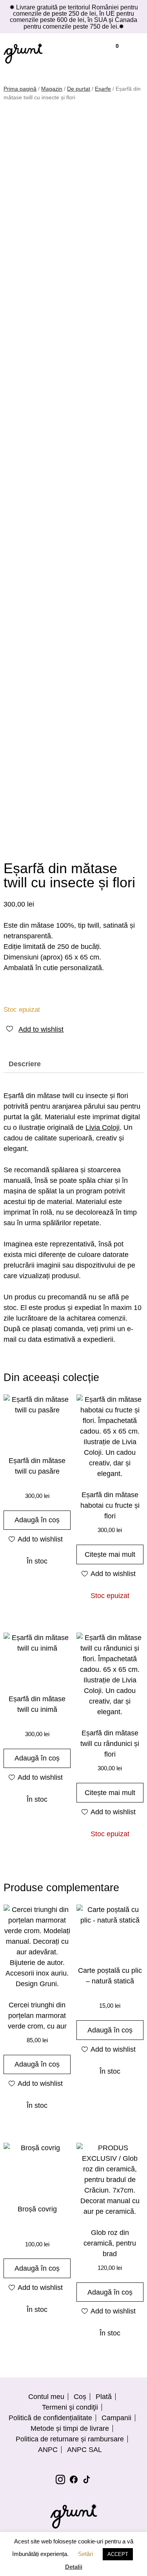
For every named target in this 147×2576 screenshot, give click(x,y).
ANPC (48, 2450)
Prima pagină (20, 89)
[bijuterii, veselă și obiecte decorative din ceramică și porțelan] (23, 53)
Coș (80, 2397)
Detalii (74, 2567)
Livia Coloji (103, 1127)
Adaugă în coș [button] (37, 1520)
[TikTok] (87, 2479)
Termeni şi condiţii (70, 2407)
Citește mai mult (110, 1554)
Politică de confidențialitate (50, 2418)
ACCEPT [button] (118, 2554)
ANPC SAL (84, 2450)
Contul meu (46, 2397)
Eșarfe (103, 89)
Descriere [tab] (25, 1064)
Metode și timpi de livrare (70, 2428)
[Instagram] (60, 2479)
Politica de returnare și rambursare (70, 2439)
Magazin (52, 89)
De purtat (79, 89)
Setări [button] (85, 2554)
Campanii (116, 2418)
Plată (104, 2397)
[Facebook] (74, 2479)
